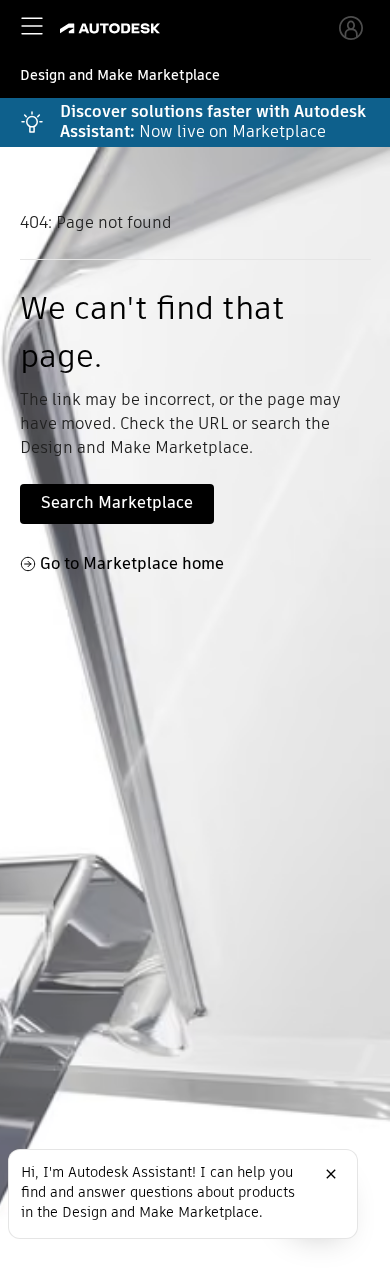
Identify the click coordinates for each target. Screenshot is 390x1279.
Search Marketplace (117, 502)
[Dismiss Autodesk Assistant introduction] (331, 1174)
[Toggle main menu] (32, 26)
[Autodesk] (112, 28)
